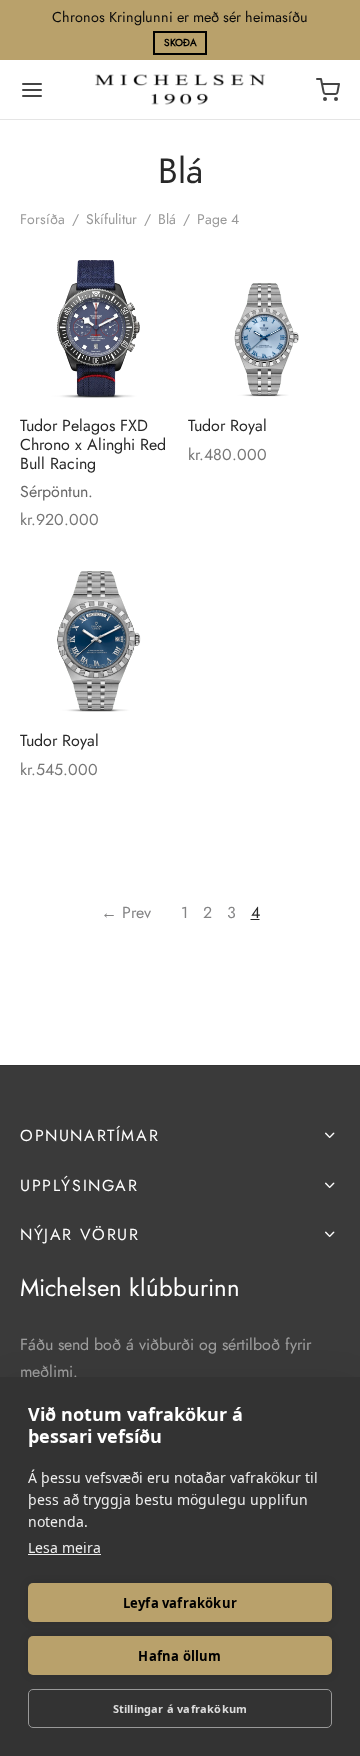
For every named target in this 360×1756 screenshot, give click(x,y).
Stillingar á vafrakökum (180, 1708)
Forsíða (42, 219)
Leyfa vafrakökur (180, 1603)
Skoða (180, 42)
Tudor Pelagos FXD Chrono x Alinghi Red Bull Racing (93, 443)
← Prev (126, 912)
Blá (167, 219)
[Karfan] (328, 90)
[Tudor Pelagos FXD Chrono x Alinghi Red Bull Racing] (96, 323)
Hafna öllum (179, 1656)
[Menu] (32, 90)
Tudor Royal (227, 424)
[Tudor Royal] (264, 323)
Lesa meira (64, 1547)
